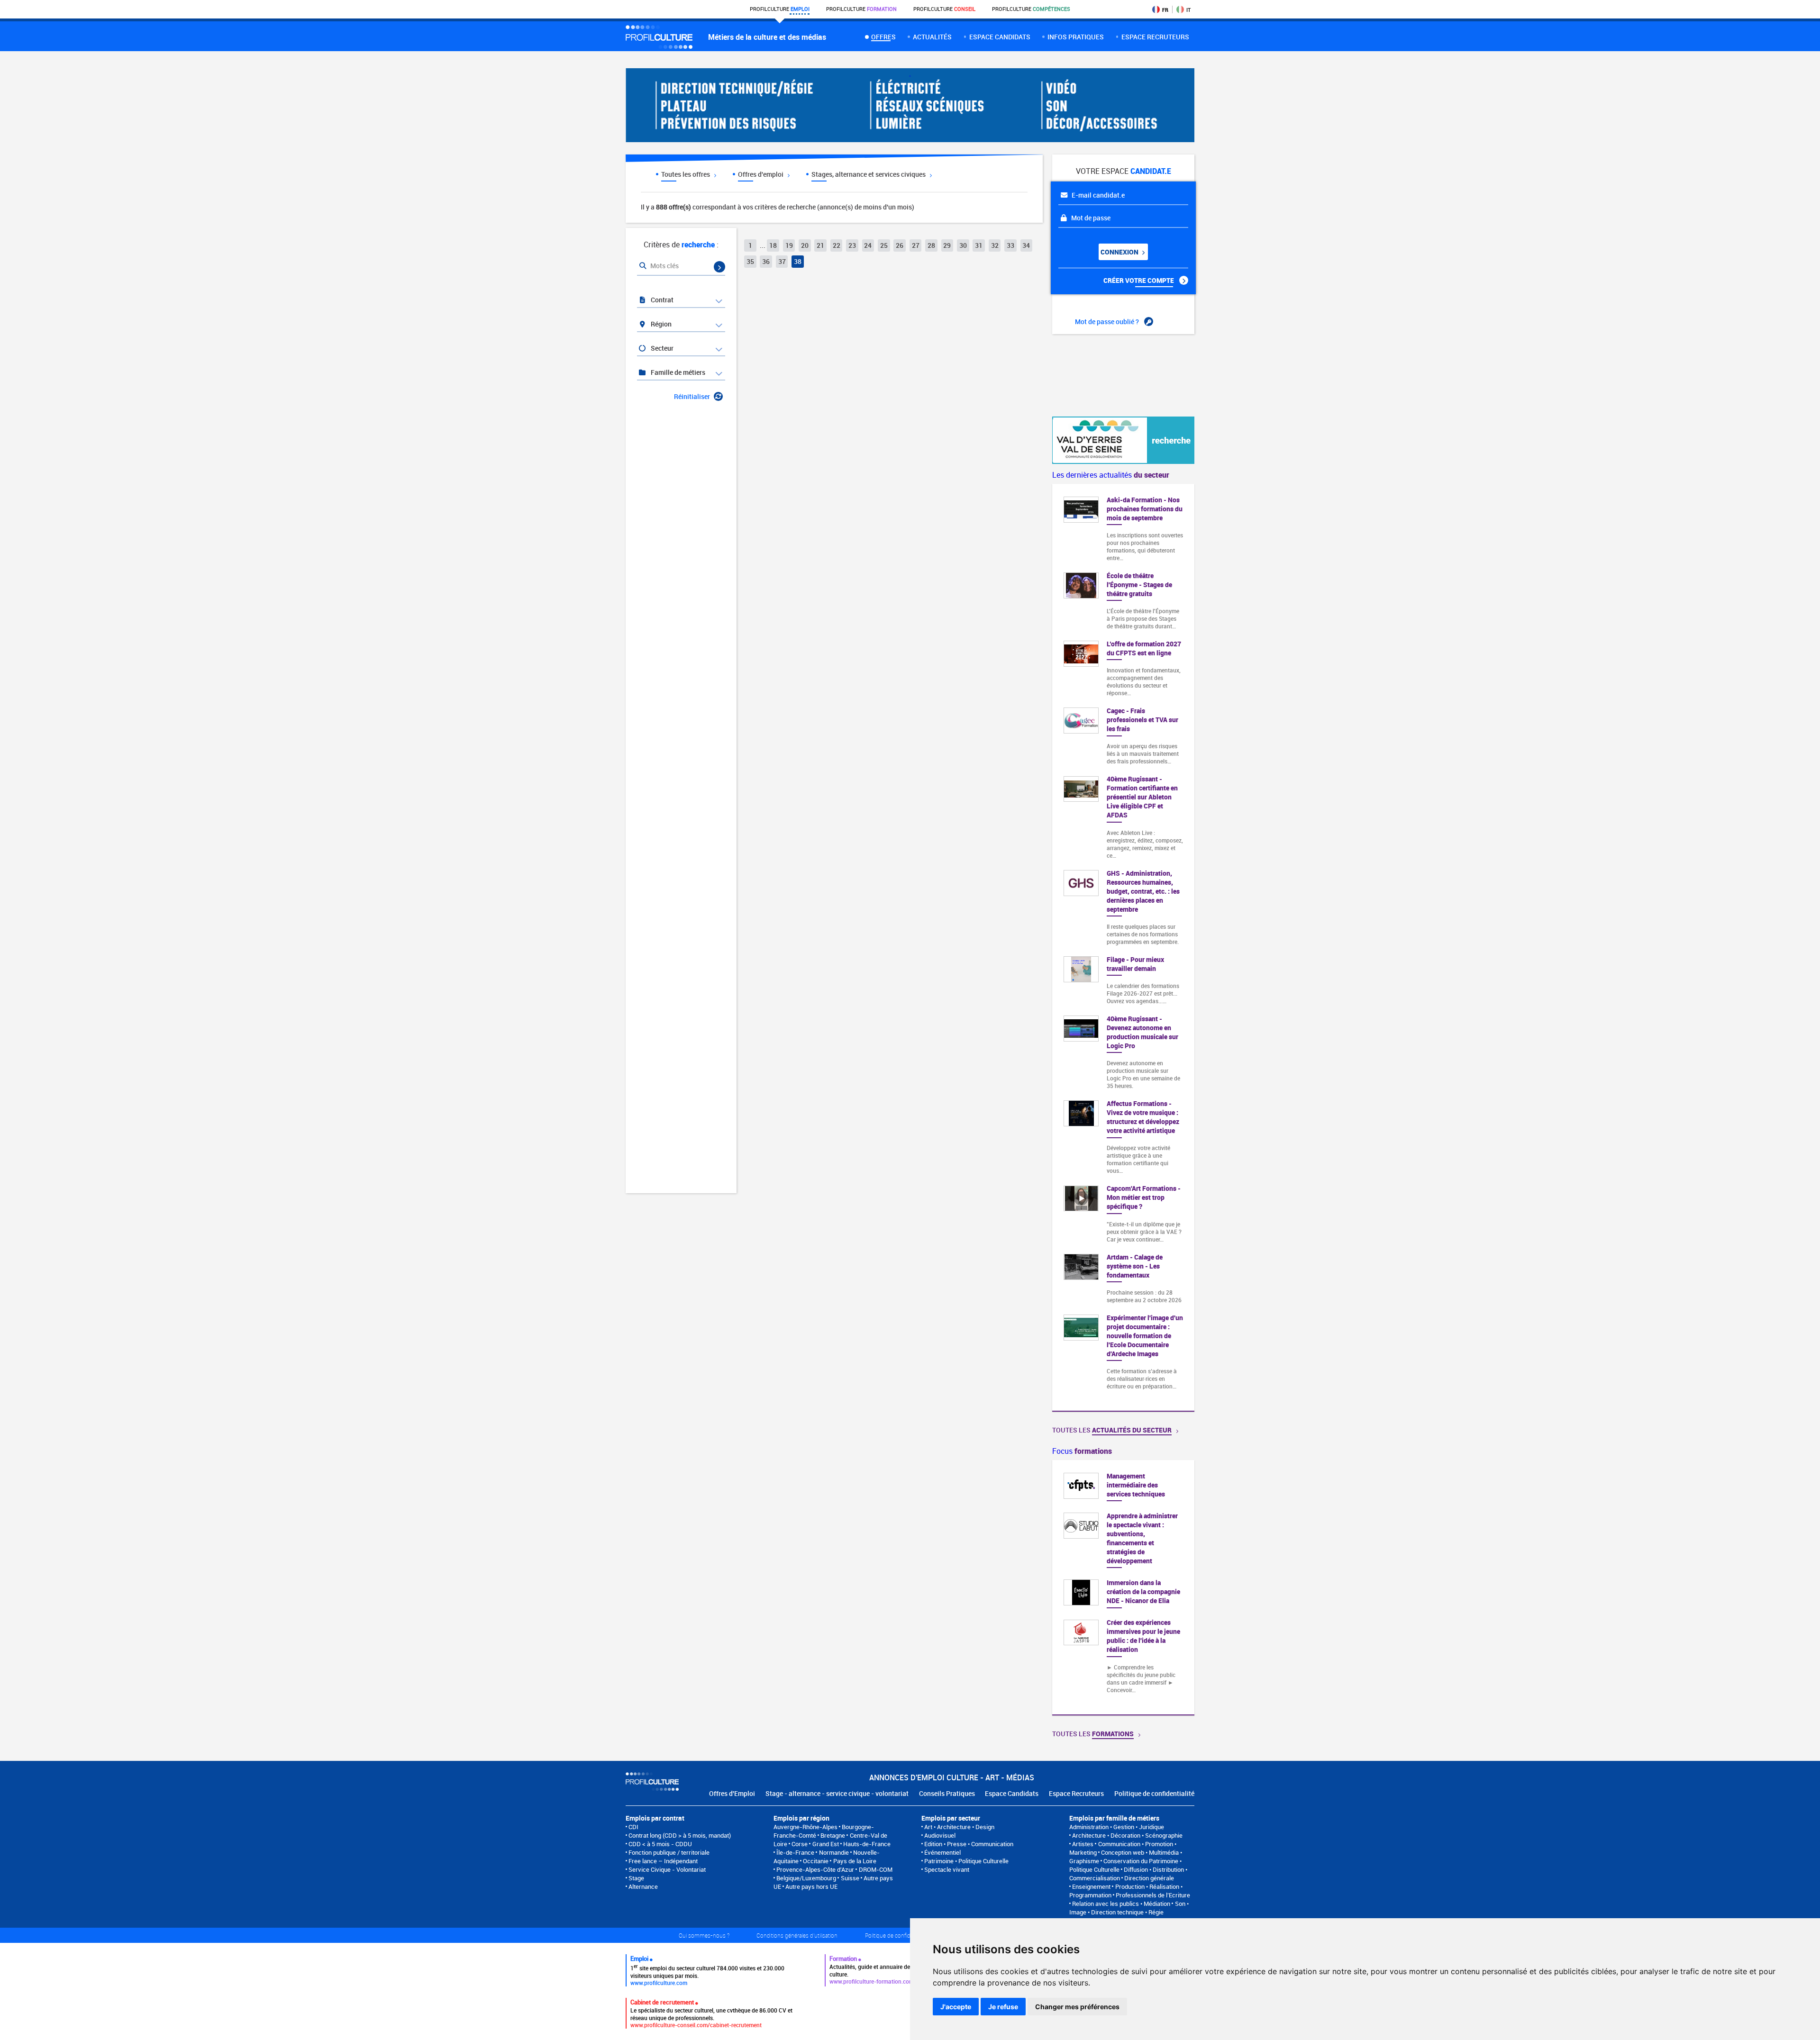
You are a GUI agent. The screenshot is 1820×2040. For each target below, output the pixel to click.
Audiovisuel (940, 1835)
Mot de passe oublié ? (1108, 322)
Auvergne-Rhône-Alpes (805, 1827)
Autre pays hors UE (811, 1886)
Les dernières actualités (1111, 475)
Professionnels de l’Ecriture (1153, 1895)
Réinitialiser (692, 396)
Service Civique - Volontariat (667, 1869)
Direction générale (1149, 1878)
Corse (800, 1844)
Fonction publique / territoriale (669, 1852)
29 (947, 245)
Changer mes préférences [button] (1077, 2007)
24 (868, 245)
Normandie (834, 1852)
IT (1188, 10)
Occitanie (816, 1861)
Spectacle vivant (947, 1869)
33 (1010, 245)
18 (773, 245)
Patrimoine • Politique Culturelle (966, 1861)
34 (1026, 245)
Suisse (850, 1878)
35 (750, 261)
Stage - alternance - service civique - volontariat (837, 1793)
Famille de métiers (677, 372)
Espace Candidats (1012, 1793)
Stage (636, 1878)
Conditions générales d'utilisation (797, 1935)
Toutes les (1112, 1430)
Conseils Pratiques (947, 1793)
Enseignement (1091, 1886)
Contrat (661, 300)
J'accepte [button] (956, 2007)
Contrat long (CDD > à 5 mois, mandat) (680, 1835)
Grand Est (826, 1844)
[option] (1123, 1587)
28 (931, 245)
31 (979, 245)
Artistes (1083, 1844)
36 (766, 261)
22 (837, 245)
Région (660, 324)
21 (820, 245)
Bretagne (833, 1835)
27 (916, 245)
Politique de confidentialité (1154, 1793)
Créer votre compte (1139, 280)
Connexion (1120, 252)
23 (852, 245)
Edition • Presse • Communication (969, 1844)
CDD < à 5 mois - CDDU (660, 1844)
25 (884, 245)
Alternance (643, 1886)
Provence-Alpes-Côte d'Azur (815, 1869)
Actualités (932, 37)
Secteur (661, 348)
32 (995, 245)
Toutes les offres (686, 174)
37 (782, 261)
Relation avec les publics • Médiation (1121, 1904)
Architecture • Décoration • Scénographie (1127, 1835)
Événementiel (942, 1852)
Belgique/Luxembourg (806, 1878)
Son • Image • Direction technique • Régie (1129, 1908)
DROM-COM (876, 1869)
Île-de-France (795, 1852)
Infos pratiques (1076, 37)
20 (805, 245)
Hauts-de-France (867, 1844)
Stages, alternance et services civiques (869, 174)
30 (963, 245)
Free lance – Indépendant (663, 1861)
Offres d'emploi (761, 174)
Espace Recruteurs (1076, 1793)
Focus (1082, 1451)
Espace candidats (1000, 37)
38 (798, 261)
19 (789, 245)
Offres (883, 37)
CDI (633, 1827)
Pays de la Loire (855, 1861)
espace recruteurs (1155, 37)
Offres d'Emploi (732, 1793)
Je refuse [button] (1003, 2007)
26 (900, 245)
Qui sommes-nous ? (704, 1935)
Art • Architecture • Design (959, 1827)
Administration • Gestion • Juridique (1117, 1827)
